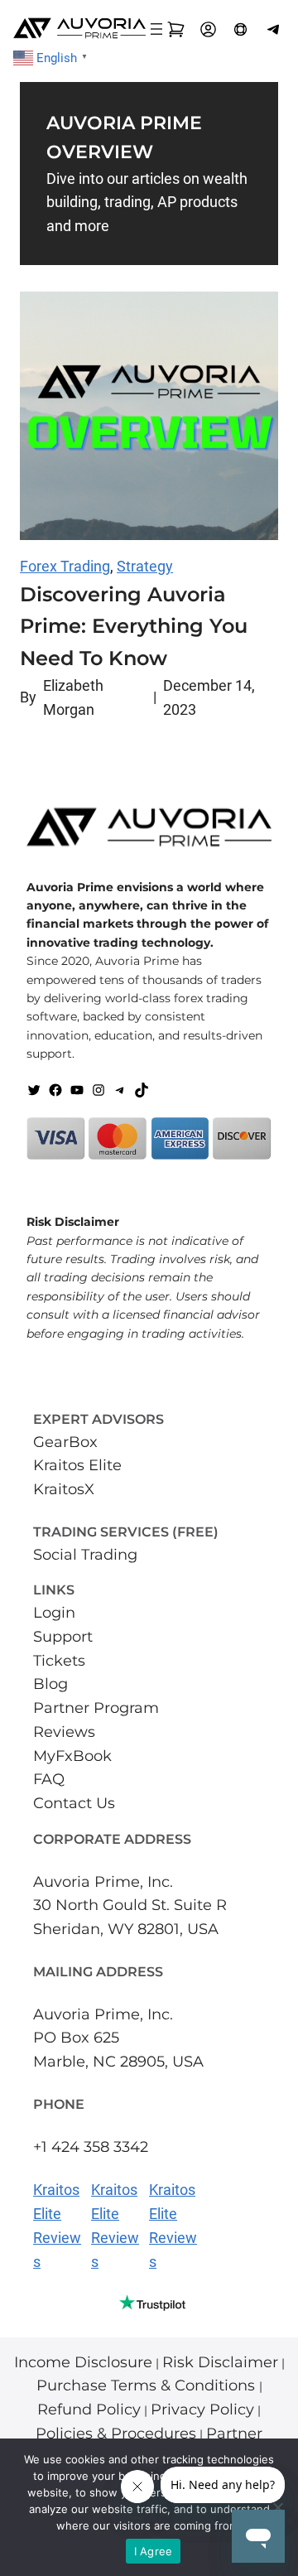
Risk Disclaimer (220, 2362)
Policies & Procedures (116, 2434)
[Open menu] (156, 29)
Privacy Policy (202, 2410)
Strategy (145, 566)
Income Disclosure (83, 2362)
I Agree (154, 2551)
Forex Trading (65, 566)
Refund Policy (89, 2410)
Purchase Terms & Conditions (148, 2385)
